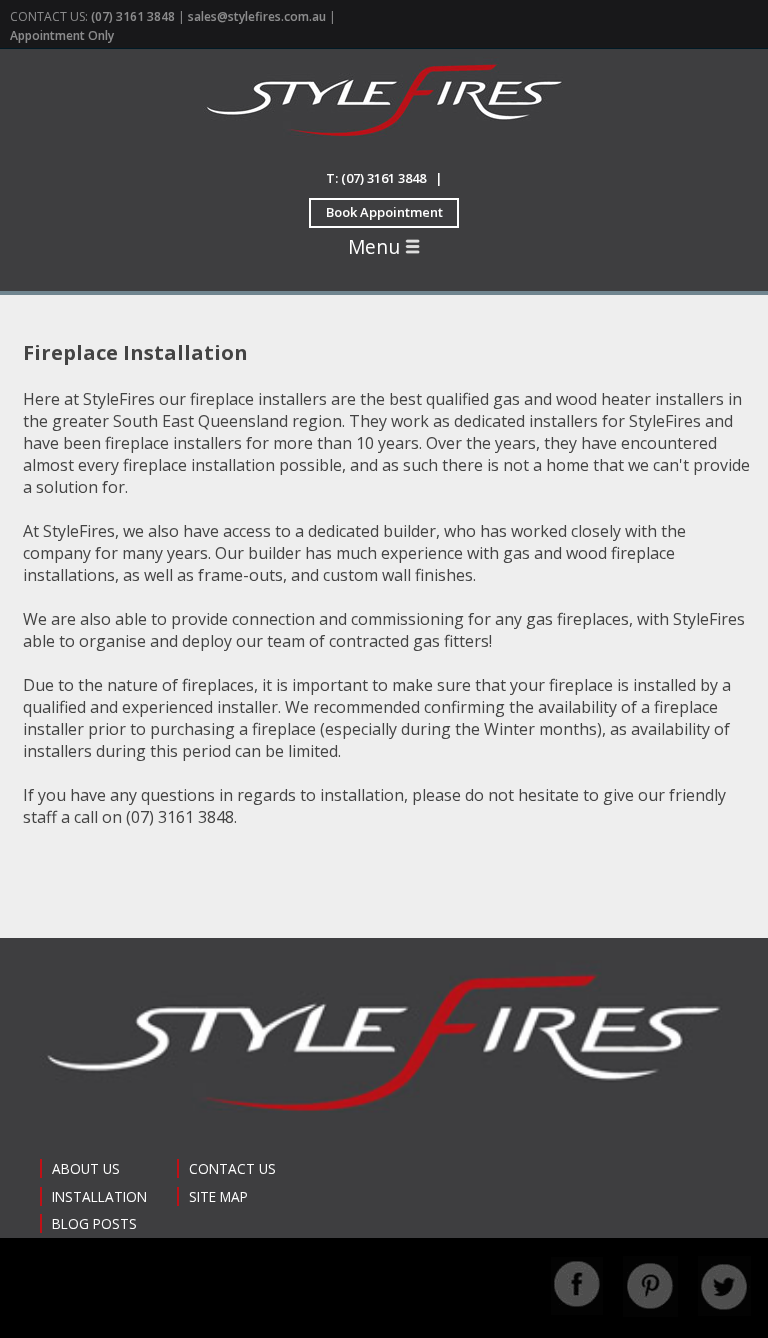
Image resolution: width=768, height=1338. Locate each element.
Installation (99, 1196)
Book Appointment (384, 212)
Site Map (218, 1196)
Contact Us (232, 1168)
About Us (86, 1168)
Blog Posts (94, 1223)
